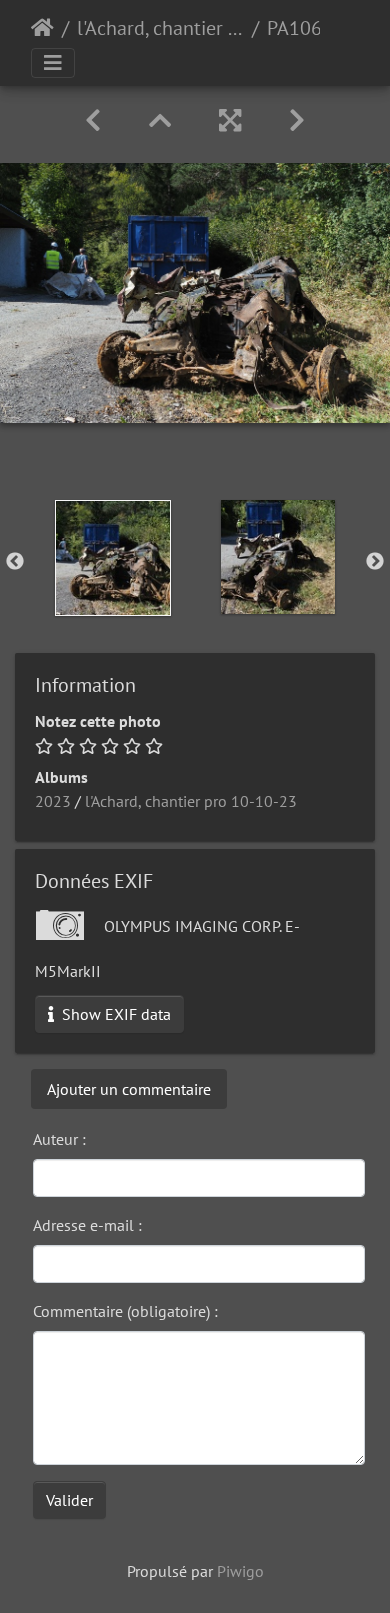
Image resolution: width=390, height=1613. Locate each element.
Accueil (42, 28)
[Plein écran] (230, 120)
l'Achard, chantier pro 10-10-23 (160, 28)
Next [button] (375, 562)
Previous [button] (15, 562)
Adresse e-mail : (87, 1225)
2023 (53, 801)
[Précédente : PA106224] (93, 120)
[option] (112, 558)
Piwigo (240, 1571)
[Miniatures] (160, 120)
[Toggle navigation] (53, 63)
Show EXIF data (114, 1014)
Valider (69, 1500)
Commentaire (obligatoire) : (125, 1311)
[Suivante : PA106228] (297, 120)
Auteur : (59, 1139)
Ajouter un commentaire (129, 1089)
